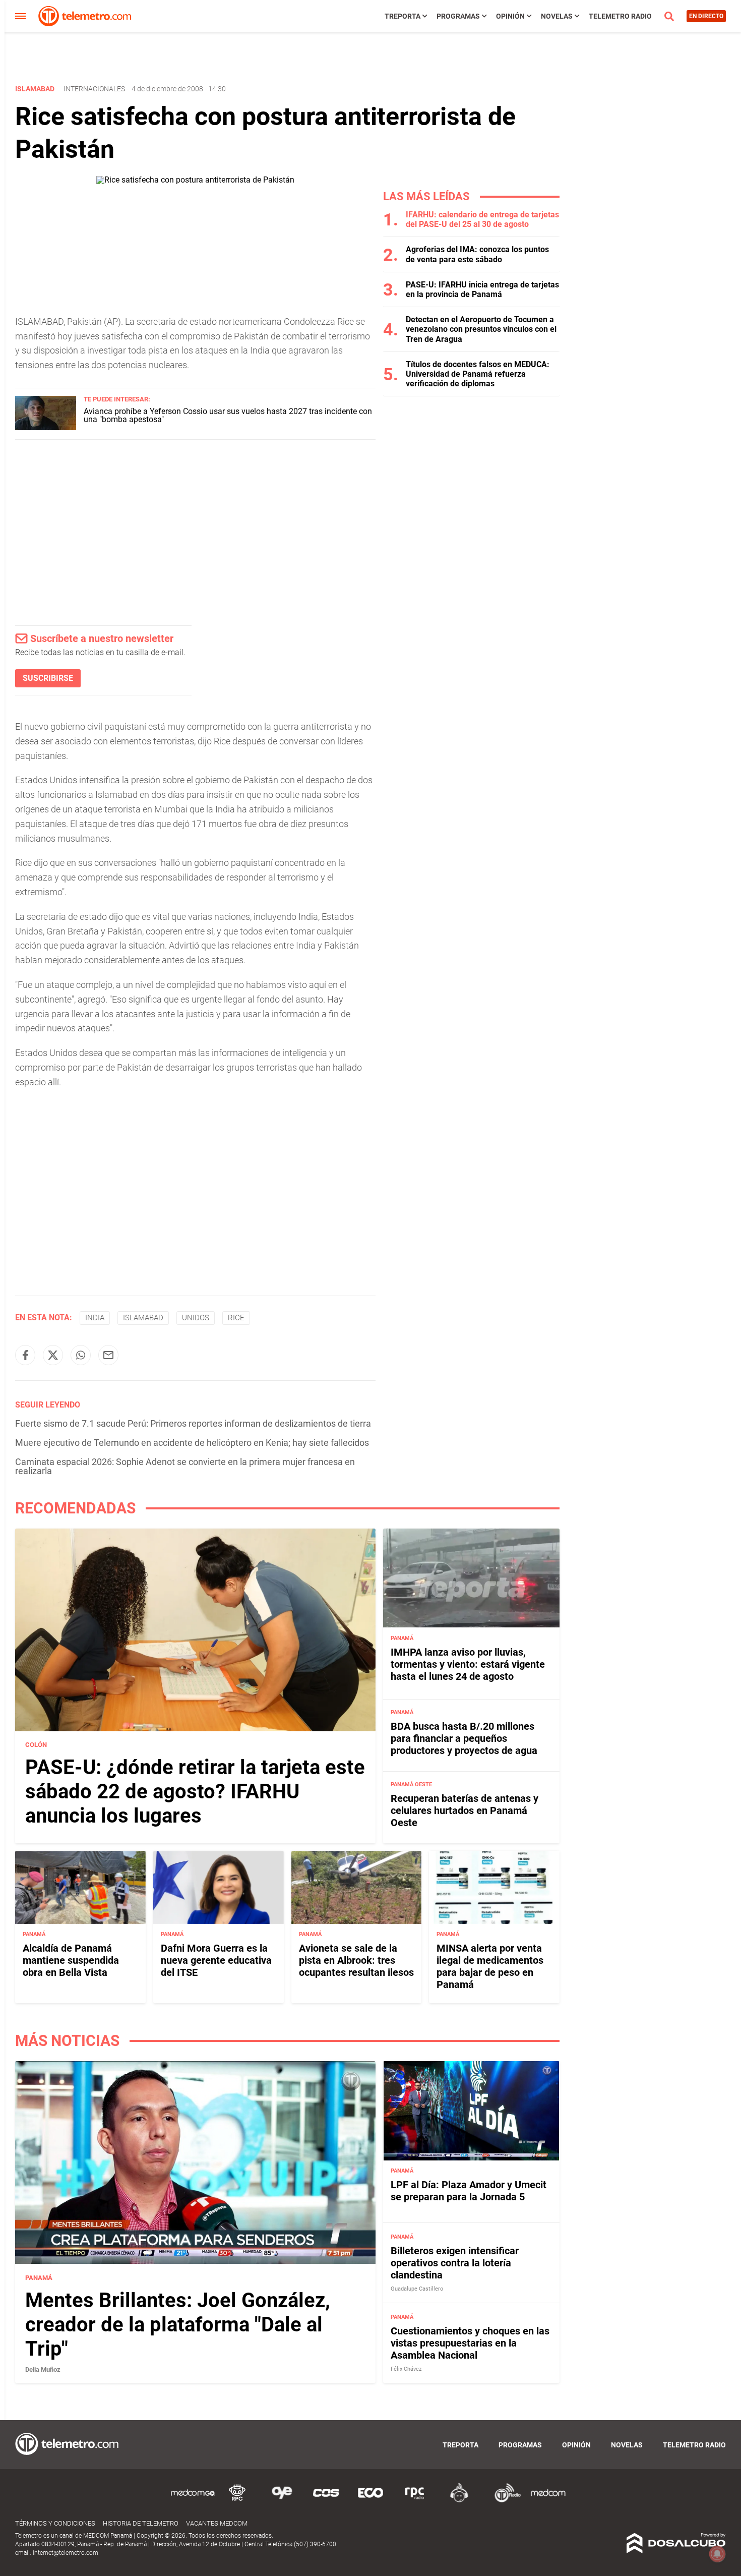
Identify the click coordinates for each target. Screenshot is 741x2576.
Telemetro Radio (620, 16)
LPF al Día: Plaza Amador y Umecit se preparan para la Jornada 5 (469, 2191)
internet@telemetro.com (66, 2553)
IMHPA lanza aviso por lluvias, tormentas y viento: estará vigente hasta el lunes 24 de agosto (468, 1664)
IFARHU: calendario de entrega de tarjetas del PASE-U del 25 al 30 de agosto (482, 219)
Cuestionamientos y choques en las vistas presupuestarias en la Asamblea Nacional (470, 2343)
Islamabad (143, 1318)
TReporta (403, 16)
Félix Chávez (406, 2369)
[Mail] (108, 1355)
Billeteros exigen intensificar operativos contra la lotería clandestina (455, 2263)
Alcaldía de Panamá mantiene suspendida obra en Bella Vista (71, 1960)
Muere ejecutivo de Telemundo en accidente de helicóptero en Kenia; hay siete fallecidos (192, 1443)
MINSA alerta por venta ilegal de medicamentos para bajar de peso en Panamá (490, 1966)
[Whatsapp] (81, 1355)
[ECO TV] (371, 2501)
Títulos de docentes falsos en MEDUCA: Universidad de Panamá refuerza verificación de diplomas (478, 374)
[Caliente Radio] (459, 2501)
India (95, 1318)
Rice (236, 1318)
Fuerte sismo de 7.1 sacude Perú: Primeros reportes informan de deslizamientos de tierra (193, 1423)
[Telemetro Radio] (504, 2501)
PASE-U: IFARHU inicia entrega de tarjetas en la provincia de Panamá (482, 289)
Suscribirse (48, 678)
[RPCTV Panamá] (237, 2501)
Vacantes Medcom (217, 2523)
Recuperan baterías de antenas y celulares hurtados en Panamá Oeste (465, 1810)
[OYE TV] (282, 2501)
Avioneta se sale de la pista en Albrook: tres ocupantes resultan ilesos (356, 1960)
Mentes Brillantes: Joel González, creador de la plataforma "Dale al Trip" (178, 2324)
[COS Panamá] (326, 2501)
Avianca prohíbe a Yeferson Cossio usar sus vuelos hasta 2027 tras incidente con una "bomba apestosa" (228, 415)
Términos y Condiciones (55, 2523)
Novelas (557, 16)
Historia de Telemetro (141, 2523)
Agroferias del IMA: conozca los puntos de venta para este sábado (477, 254)
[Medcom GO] (193, 2501)
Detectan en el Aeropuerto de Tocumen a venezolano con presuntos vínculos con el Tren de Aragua (481, 329)
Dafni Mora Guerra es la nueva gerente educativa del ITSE (216, 1960)
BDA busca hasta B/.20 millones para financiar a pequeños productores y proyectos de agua (464, 1738)
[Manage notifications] (717, 2554)
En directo (706, 16)
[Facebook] (25, 1355)
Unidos (196, 1318)
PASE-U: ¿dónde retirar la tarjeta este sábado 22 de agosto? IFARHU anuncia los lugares (195, 1792)
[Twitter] (53, 1355)
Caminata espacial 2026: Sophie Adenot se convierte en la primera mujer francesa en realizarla (185, 1466)
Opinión (510, 16)
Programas (458, 16)
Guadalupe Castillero (417, 2289)
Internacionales (94, 89)
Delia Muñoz (43, 2369)
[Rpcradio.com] (415, 2501)
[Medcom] (548, 2501)
